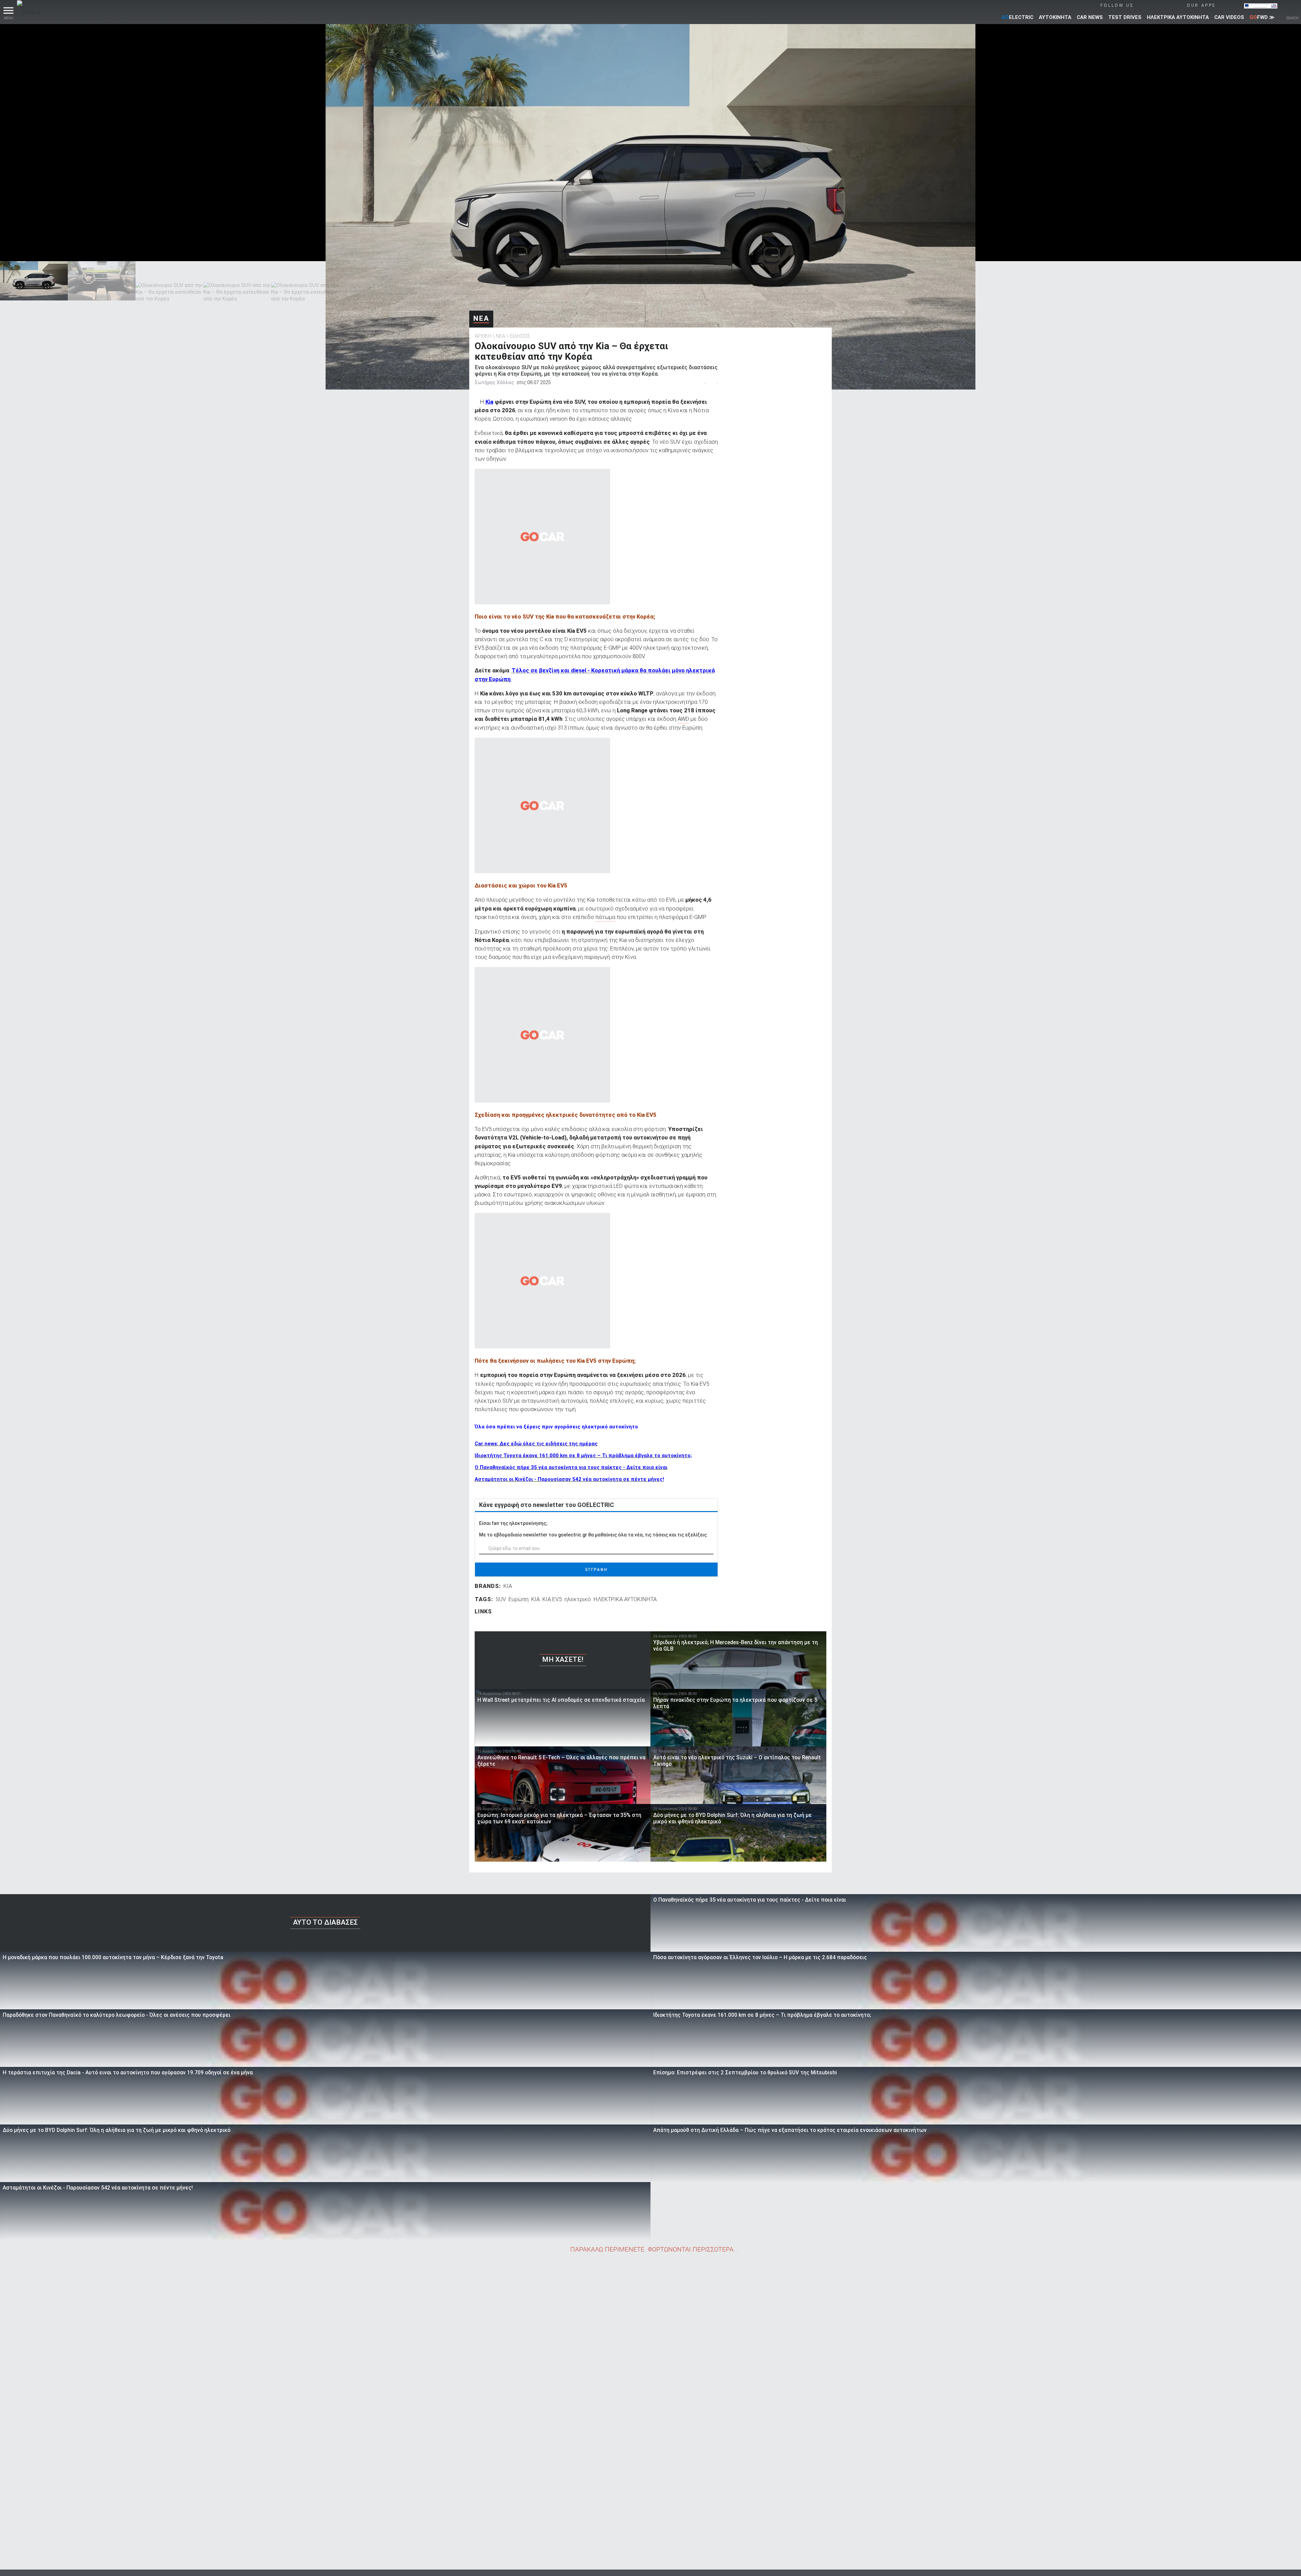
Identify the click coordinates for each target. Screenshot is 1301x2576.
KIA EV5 (552, 1599)
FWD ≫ (1262, 17)
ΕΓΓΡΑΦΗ (596, 1570)
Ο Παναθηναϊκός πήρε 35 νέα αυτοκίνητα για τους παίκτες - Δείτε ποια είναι (571, 1467)
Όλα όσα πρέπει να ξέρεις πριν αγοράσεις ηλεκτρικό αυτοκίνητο (556, 1427)
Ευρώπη (519, 1599)
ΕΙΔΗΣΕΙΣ (520, 336)
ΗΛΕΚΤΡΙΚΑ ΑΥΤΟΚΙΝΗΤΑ (1178, 17)
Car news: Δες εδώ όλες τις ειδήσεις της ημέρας (536, 1444)
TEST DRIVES (1125, 17)
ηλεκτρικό (578, 1599)
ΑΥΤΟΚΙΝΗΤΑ (1055, 17)
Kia (489, 402)
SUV (501, 1599)
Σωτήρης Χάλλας (494, 382)
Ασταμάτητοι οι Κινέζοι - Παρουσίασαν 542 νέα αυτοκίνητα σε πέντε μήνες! (569, 1479)
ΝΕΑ (481, 318)
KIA (508, 1586)
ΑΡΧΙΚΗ (483, 336)
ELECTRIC (1017, 17)
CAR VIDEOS (1229, 17)
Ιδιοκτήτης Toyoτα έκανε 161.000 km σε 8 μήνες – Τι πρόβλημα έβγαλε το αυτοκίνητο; (583, 1455)
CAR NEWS (1090, 17)
